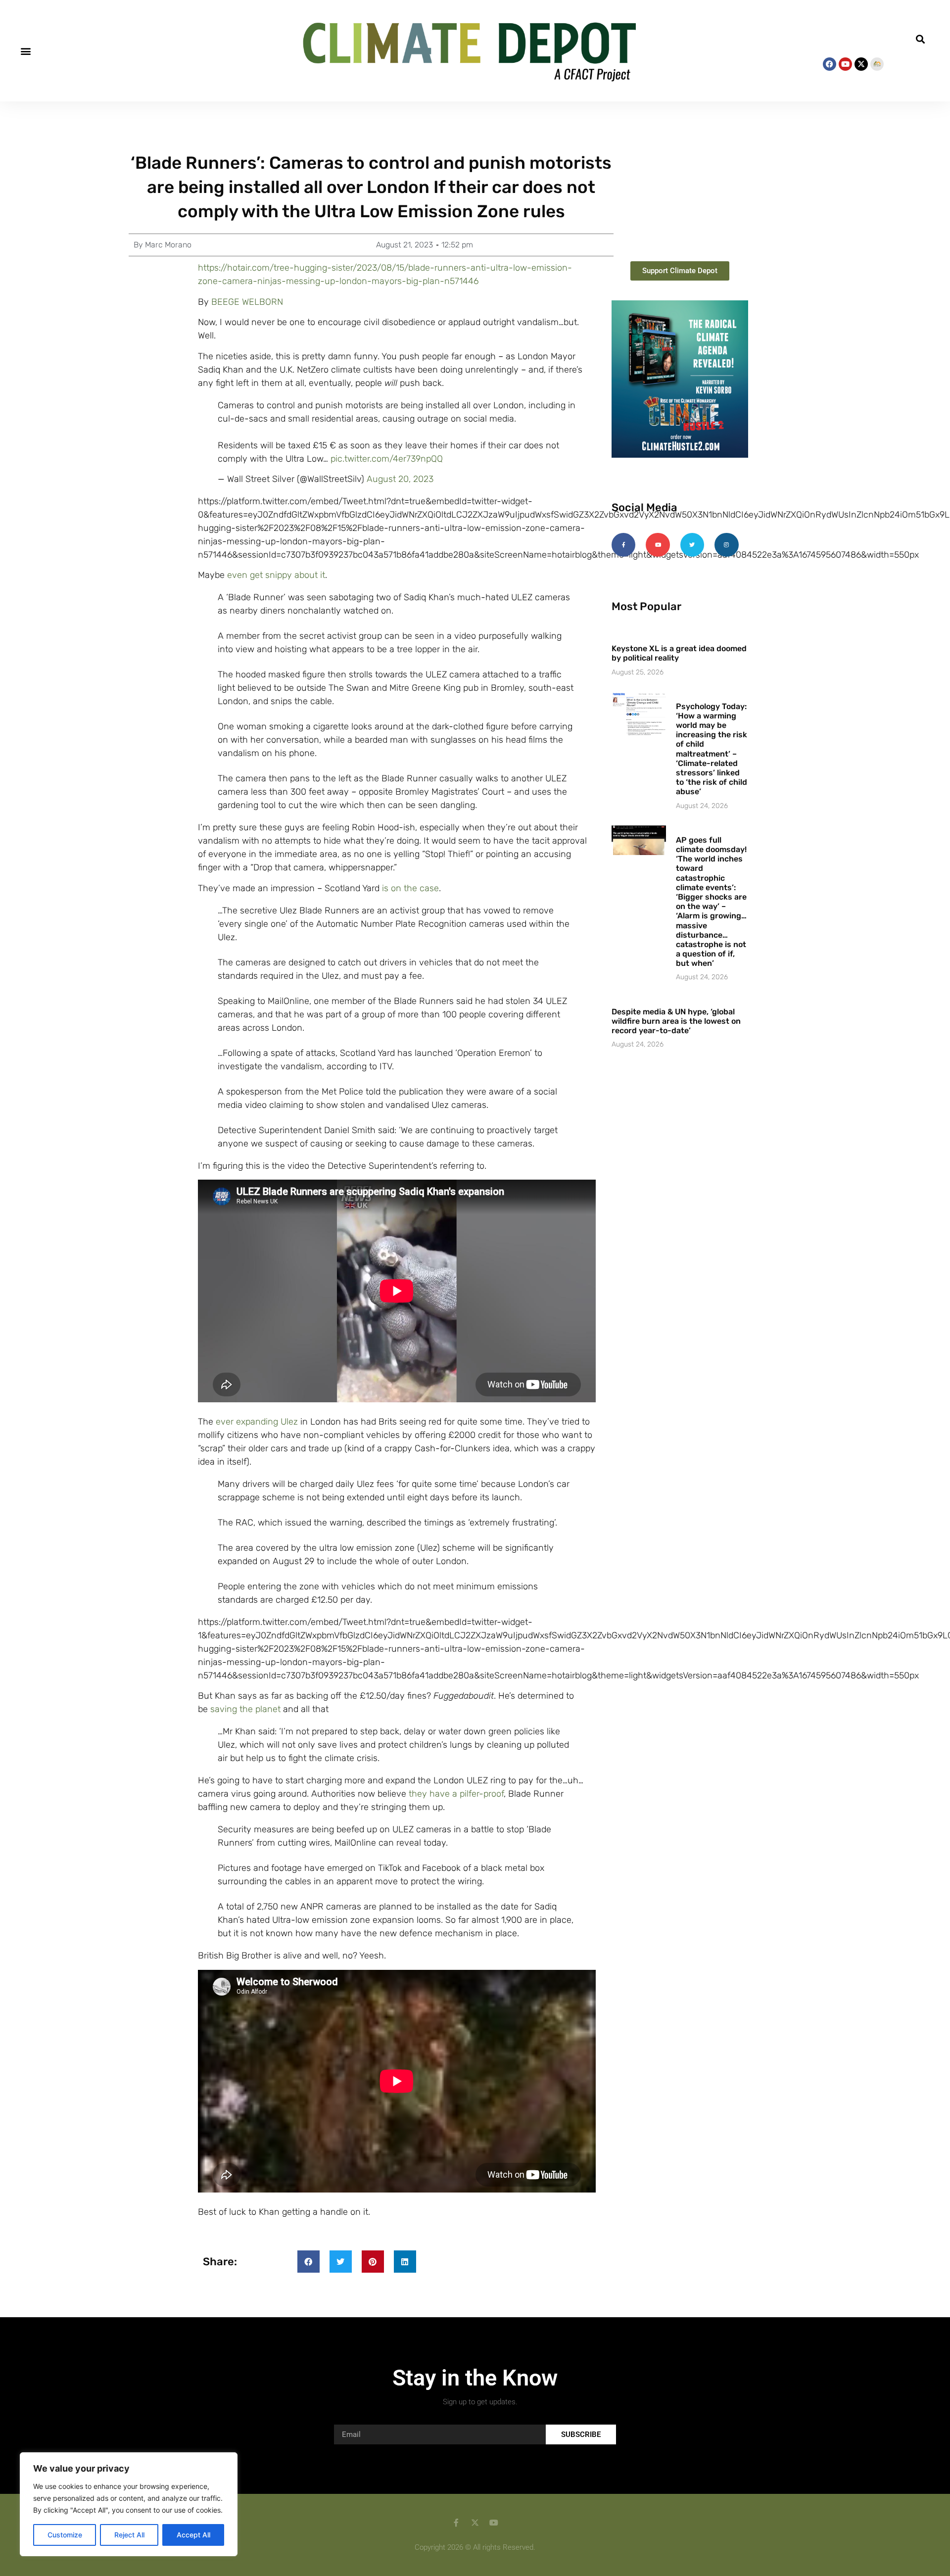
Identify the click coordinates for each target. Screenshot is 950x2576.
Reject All (129, 2535)
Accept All (193, 2535)
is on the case (410, 888)
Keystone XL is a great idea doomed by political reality (679, 653)
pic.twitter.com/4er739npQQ (387, 459)
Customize (65, 2535)
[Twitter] (692, 545)
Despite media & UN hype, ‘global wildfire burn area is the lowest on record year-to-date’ (676, 1021)
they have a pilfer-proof (456, 1794)
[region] (129, 2504)
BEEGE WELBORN (247, 302)
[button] (25, 51)
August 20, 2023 (400, 479)
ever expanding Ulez (257, 1422)
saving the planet (245, 1709)
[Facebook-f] (623, 545)
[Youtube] (845, 64)
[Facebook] (830, 64)
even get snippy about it (276, 575)
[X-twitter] (861, 64)
